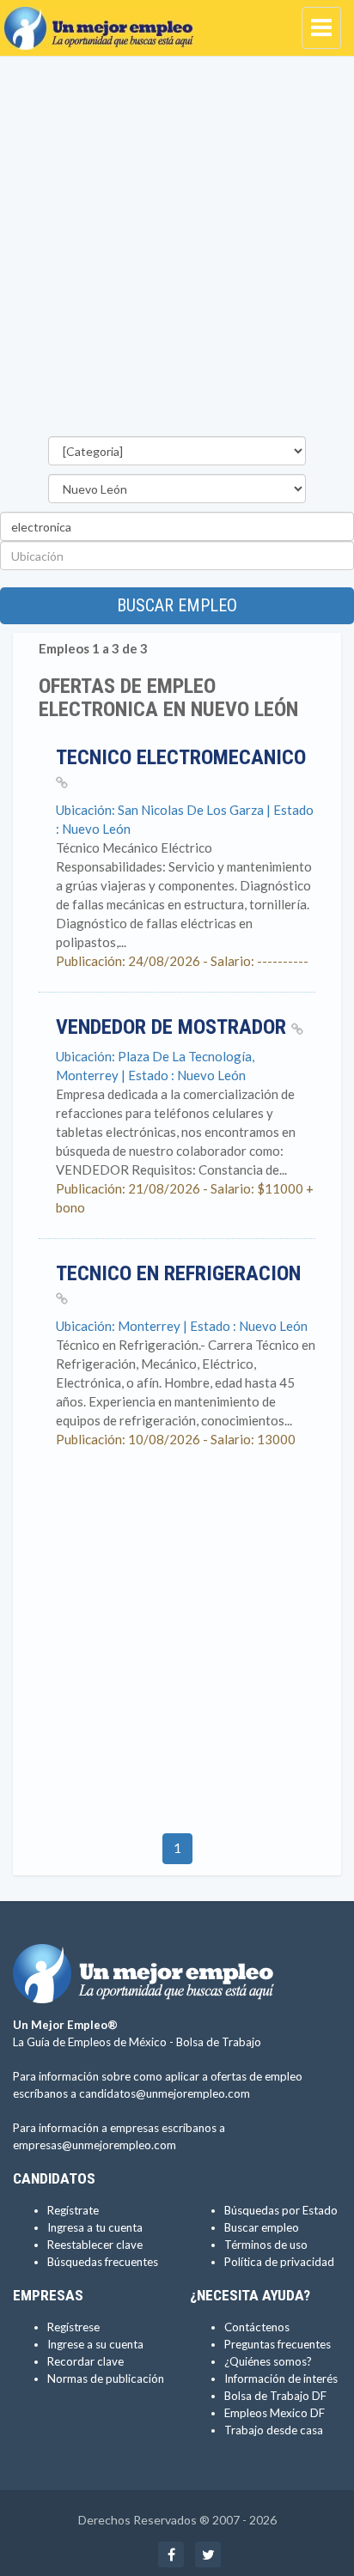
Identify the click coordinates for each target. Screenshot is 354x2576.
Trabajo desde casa (274, 2430)
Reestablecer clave (95, 2245)
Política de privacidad (279, 2262)
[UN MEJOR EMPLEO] (103, 21)
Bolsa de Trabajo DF (275, 2396)
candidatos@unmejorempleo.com (165, 2093)
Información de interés (281, 2379)
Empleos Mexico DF (275, 2413)
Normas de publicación (106, 2379)
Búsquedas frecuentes (103, 2262)
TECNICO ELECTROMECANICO (181, 757)
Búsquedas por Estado (281, 2210)
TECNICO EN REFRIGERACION (178, 1273)
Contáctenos (257, 2327)
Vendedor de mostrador (174, 1027)
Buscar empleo (177, 605)
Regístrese (73, 2327)
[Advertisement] (177, 251)
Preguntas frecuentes (278, 2344)
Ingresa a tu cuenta (95, 2227)
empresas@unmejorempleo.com (95, 2145)
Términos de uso (266, 2245)
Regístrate (73, 2210)
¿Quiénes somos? (268, 2361)
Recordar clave (85, 2361)
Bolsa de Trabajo (219, 2042)
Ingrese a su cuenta (95, 2344)
